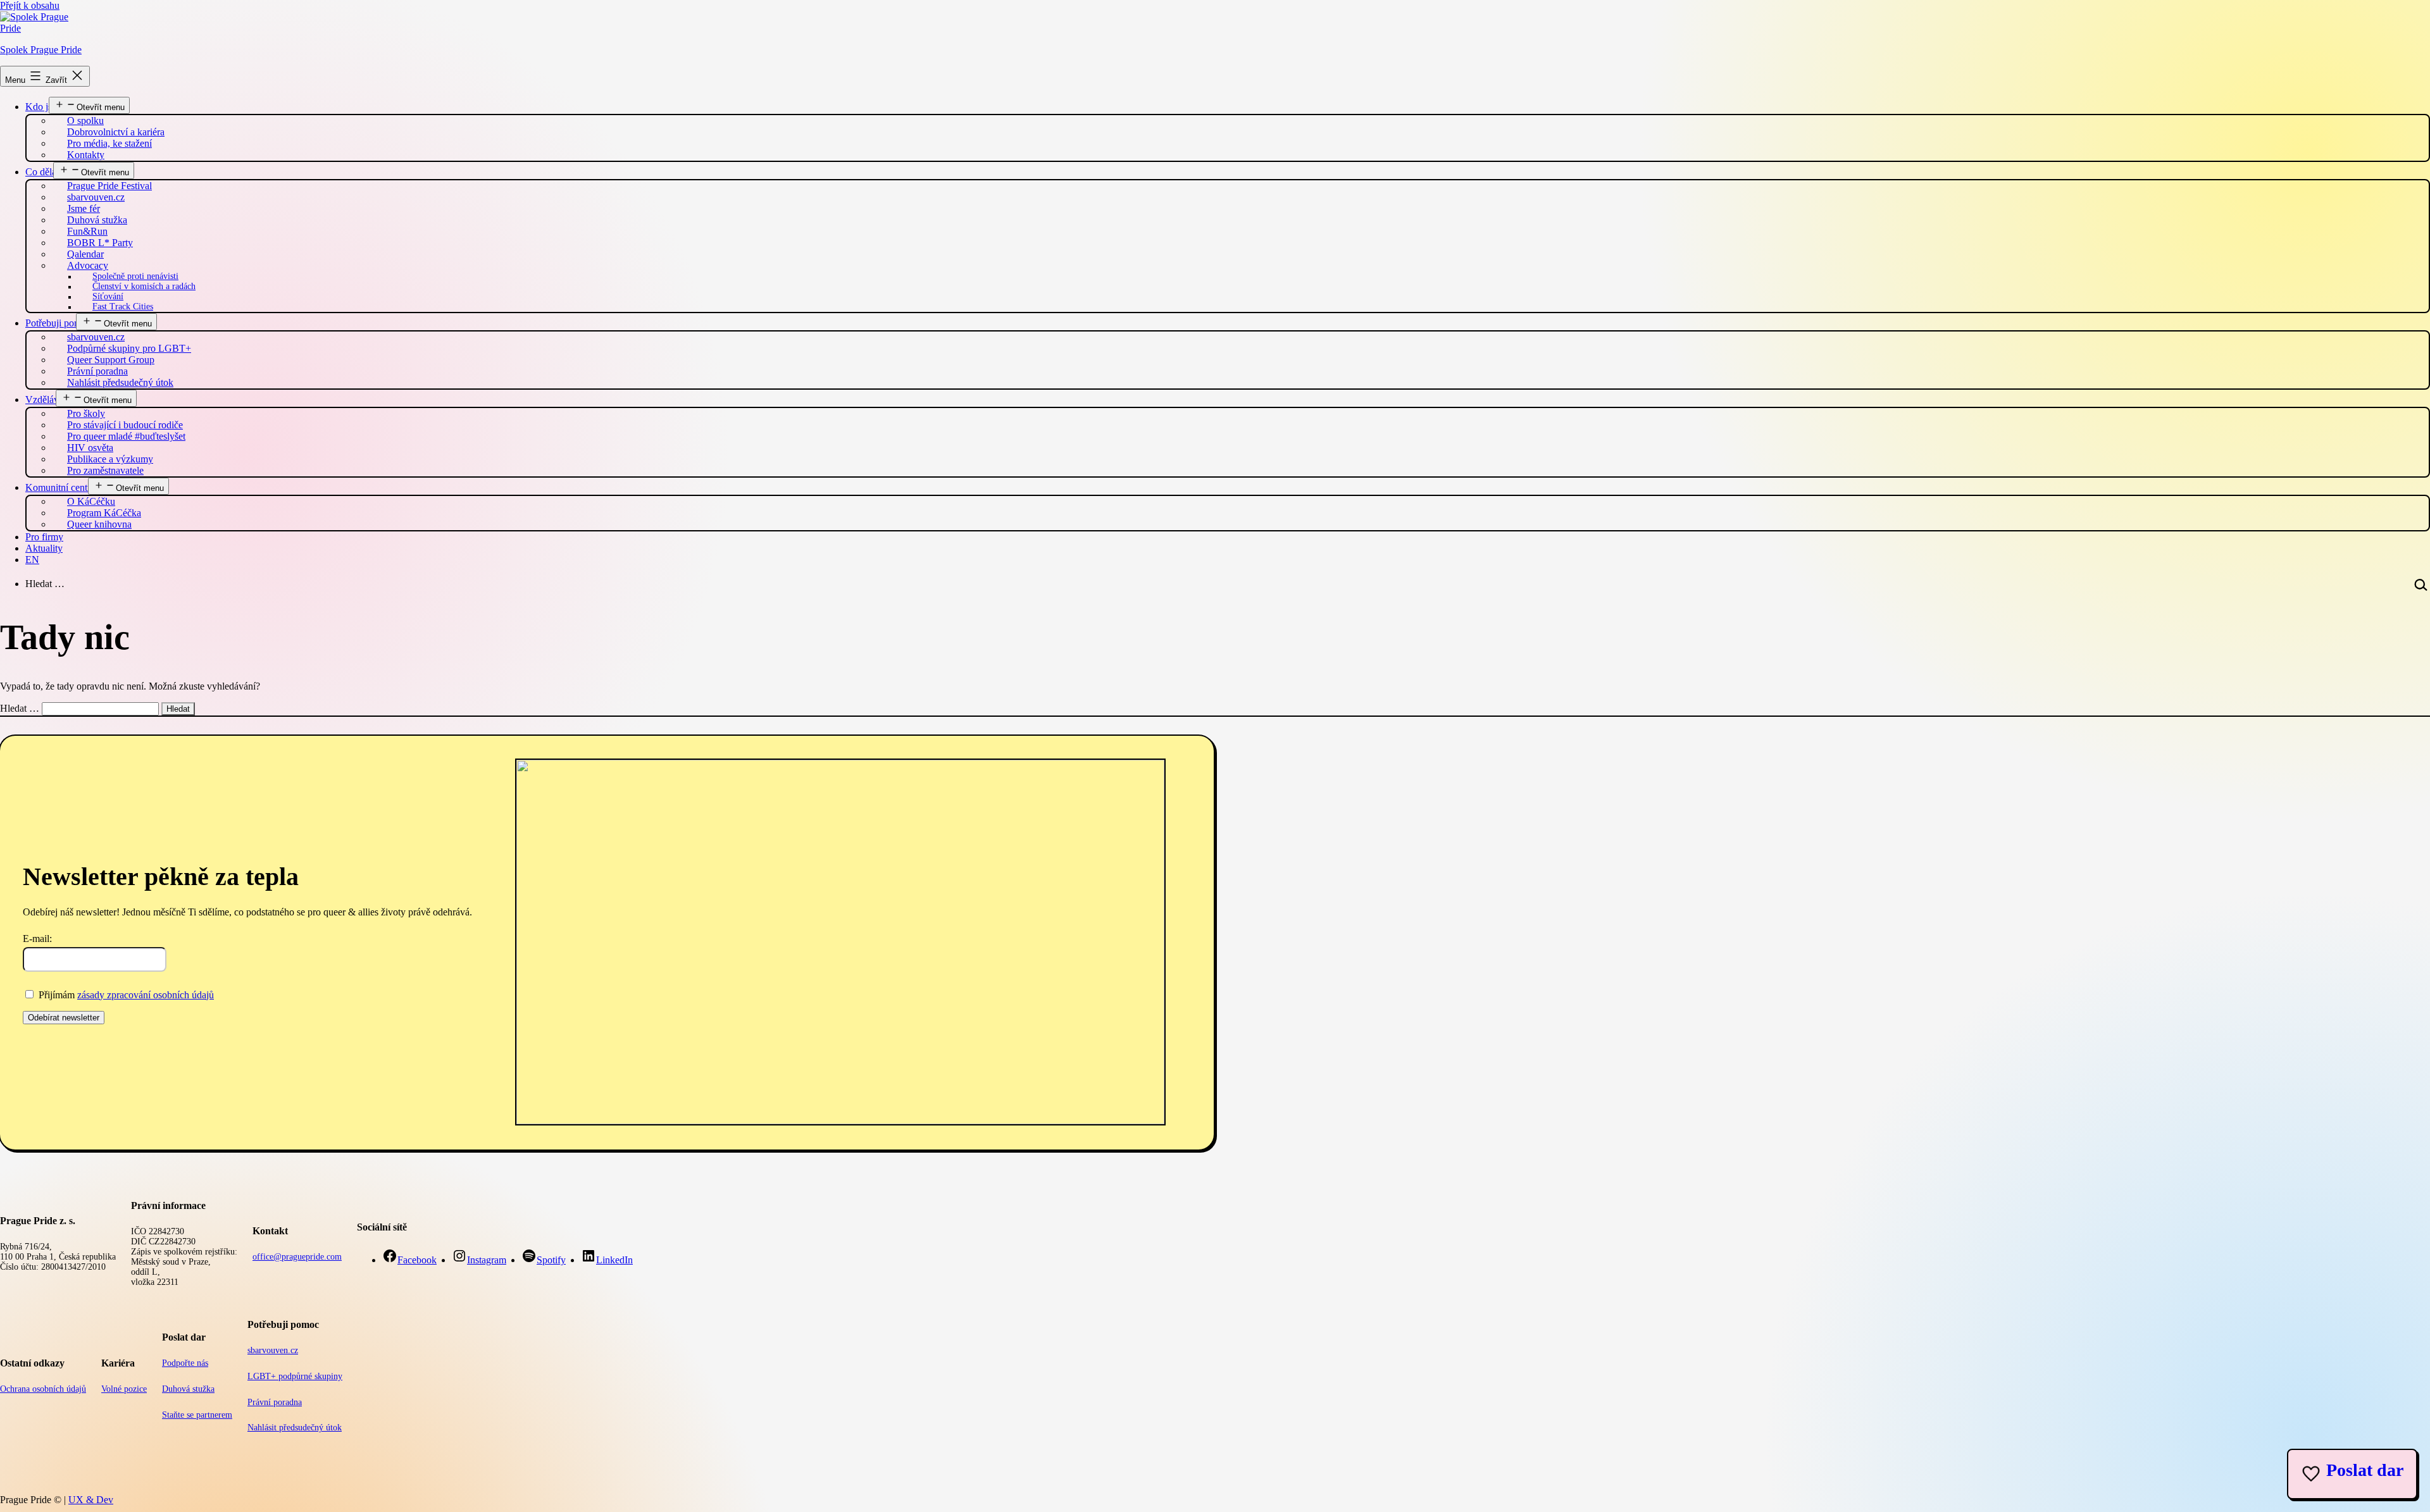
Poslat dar (2365, 1470)
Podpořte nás (185, 1363)
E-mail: (37, 939)
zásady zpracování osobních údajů (146, 995)
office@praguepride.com (297, 1257)
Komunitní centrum (64, 487)
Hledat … (45, 584)
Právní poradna (275, 1402)
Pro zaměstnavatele (105, 470)
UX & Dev (91, 1500)
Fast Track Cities (123, 307)
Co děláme (47, 172)
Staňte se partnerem (197, 1415)
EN (32, 560)
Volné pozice (124, 1389)
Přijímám (125, 995)
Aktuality (44, 548)
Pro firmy (44, 537)
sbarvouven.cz (273, 1350)
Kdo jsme (45, 107)
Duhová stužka (188, 1389)
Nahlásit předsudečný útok (120, 382)
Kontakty (86, 155)
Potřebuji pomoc (58, 323)
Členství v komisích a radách (144, 286)
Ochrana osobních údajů (43, 1389)
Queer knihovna (99, 524)
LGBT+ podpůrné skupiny (295, 1376)
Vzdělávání (48, 400)
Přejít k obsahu (30, 5)
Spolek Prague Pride (41, 50)
